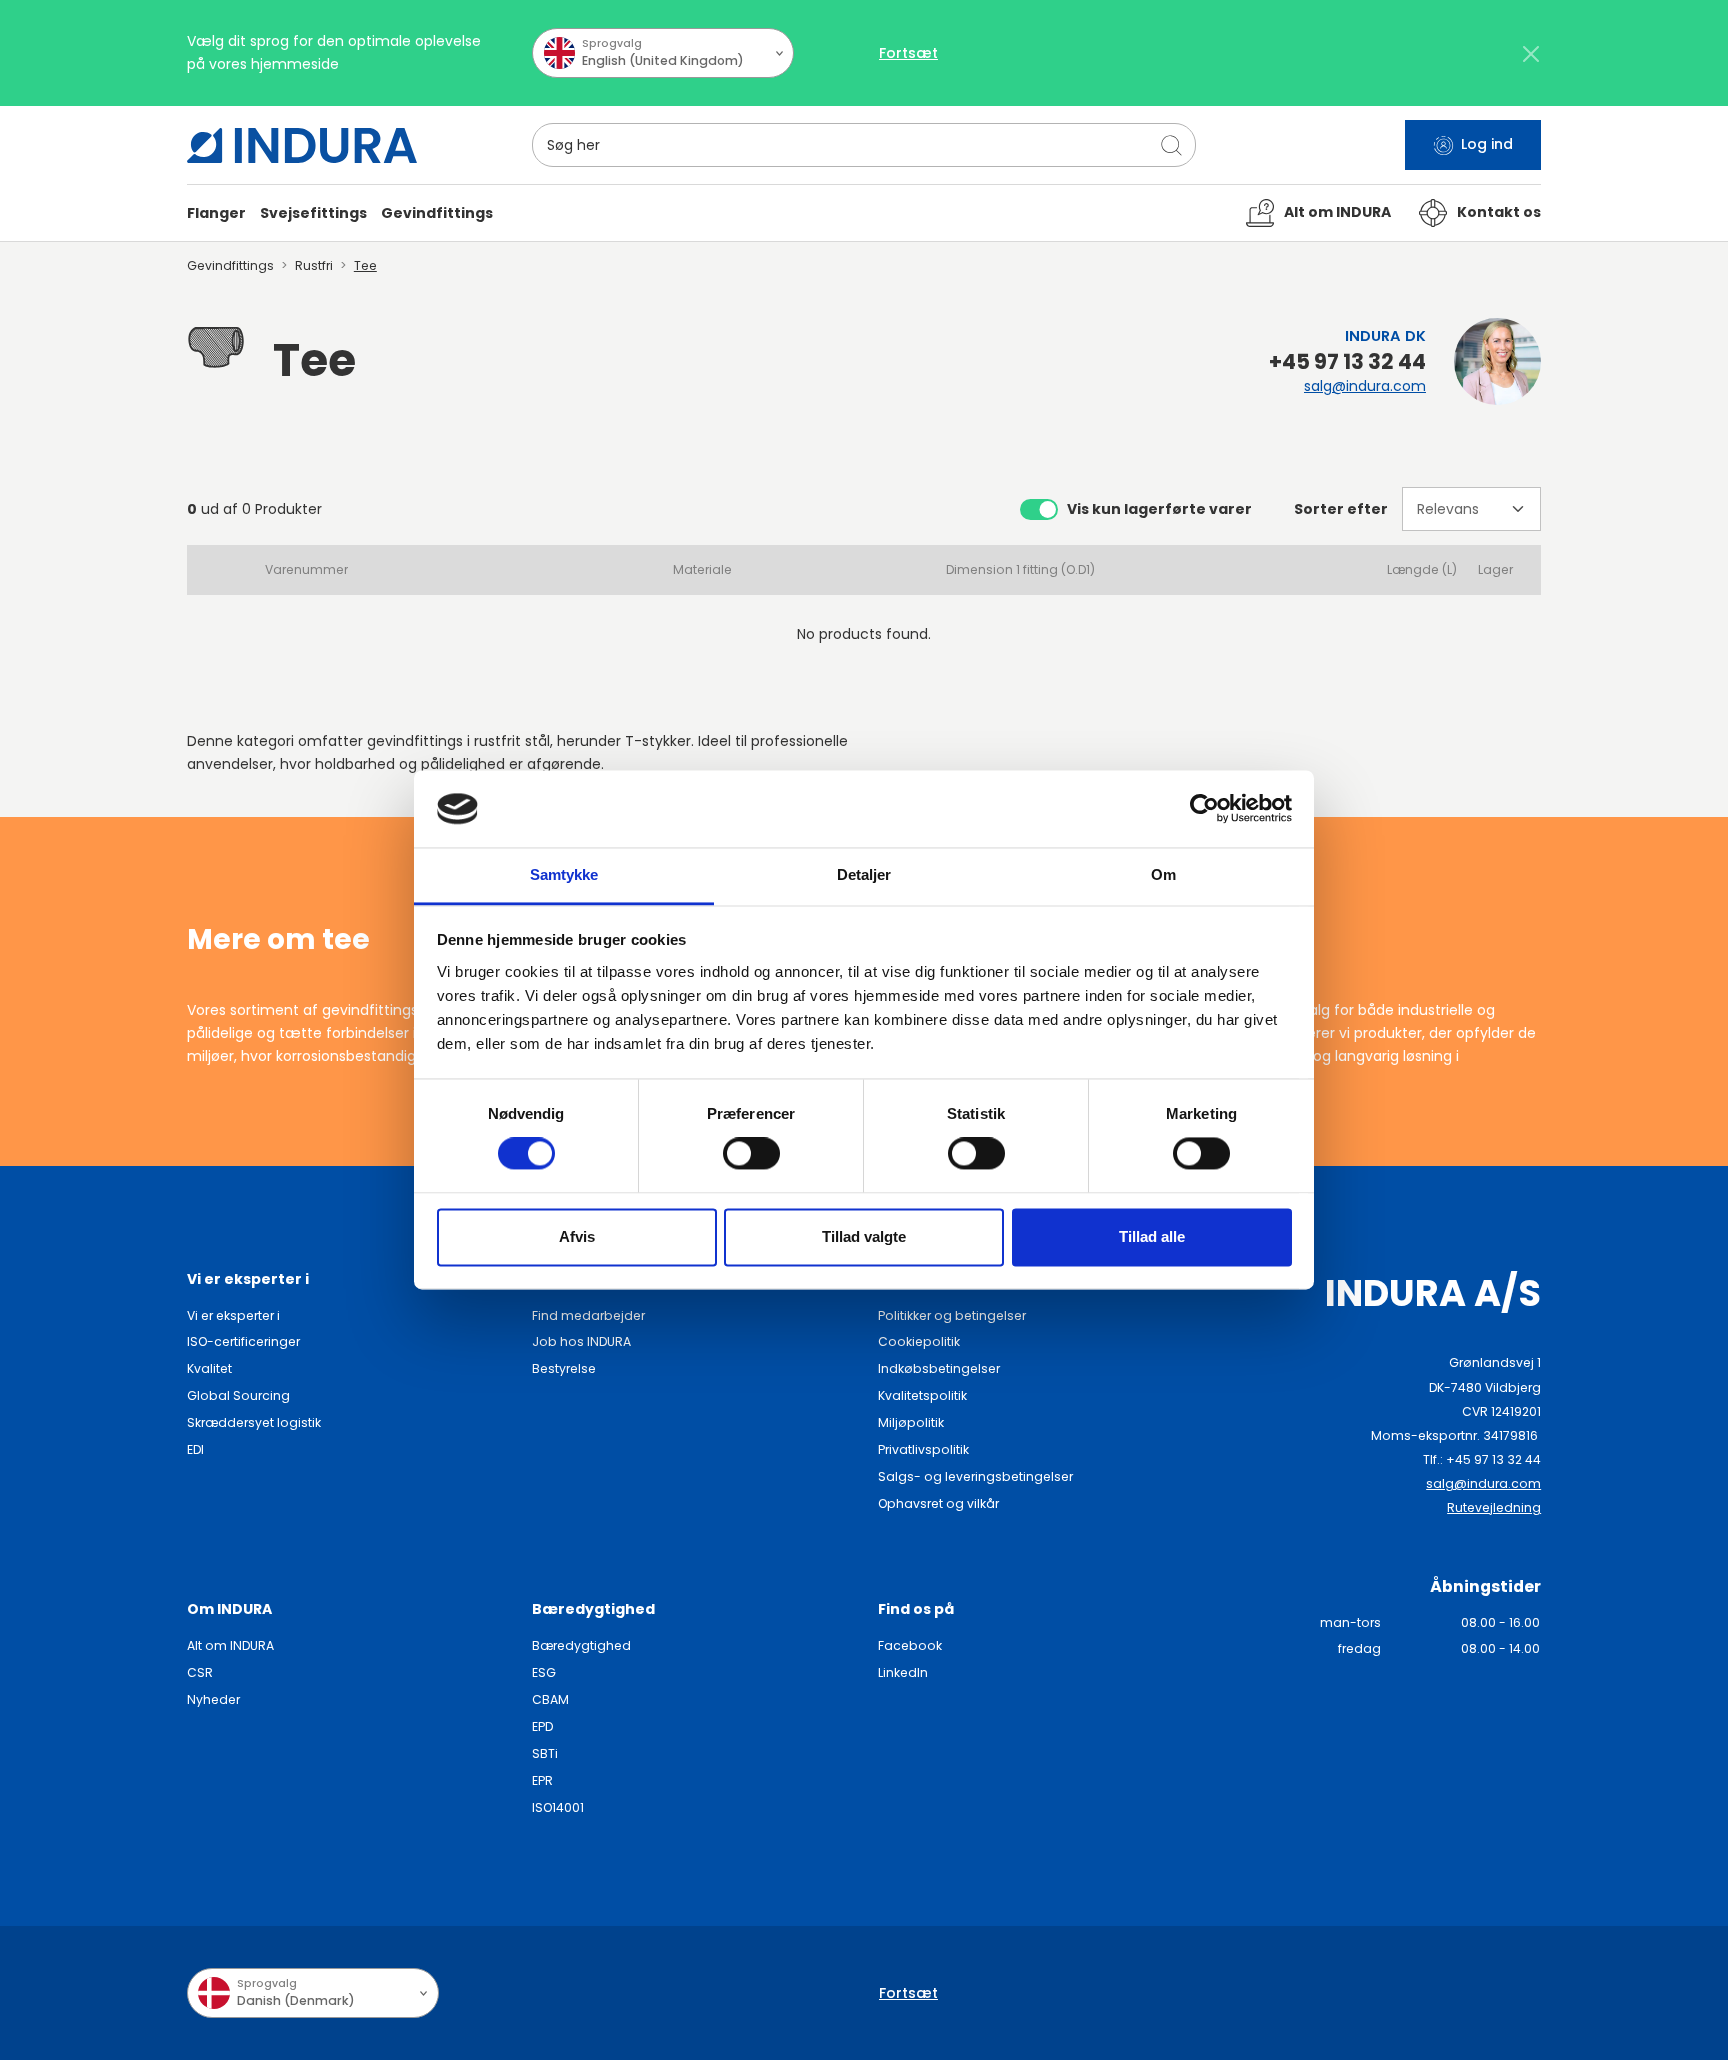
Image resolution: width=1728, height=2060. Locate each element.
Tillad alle (1152, 1236)
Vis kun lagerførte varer (1159, 509)
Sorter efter (1341, 509)
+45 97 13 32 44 (1347, 362)
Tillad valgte (864, 1236)
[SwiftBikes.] (302, 145)
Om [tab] (1163, 874)
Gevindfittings (230, 265)
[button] (216, 213)
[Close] (1530, 53)
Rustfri (314, 265)
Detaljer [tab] (864, 874)
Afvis (577, 1236)
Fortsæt (908, 53)
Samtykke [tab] (564, 874)
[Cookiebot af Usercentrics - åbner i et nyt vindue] (1204, 809)
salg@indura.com (1365, 386)
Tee (365, 265)
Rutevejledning (1494, 1507)
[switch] (751, 1154)
